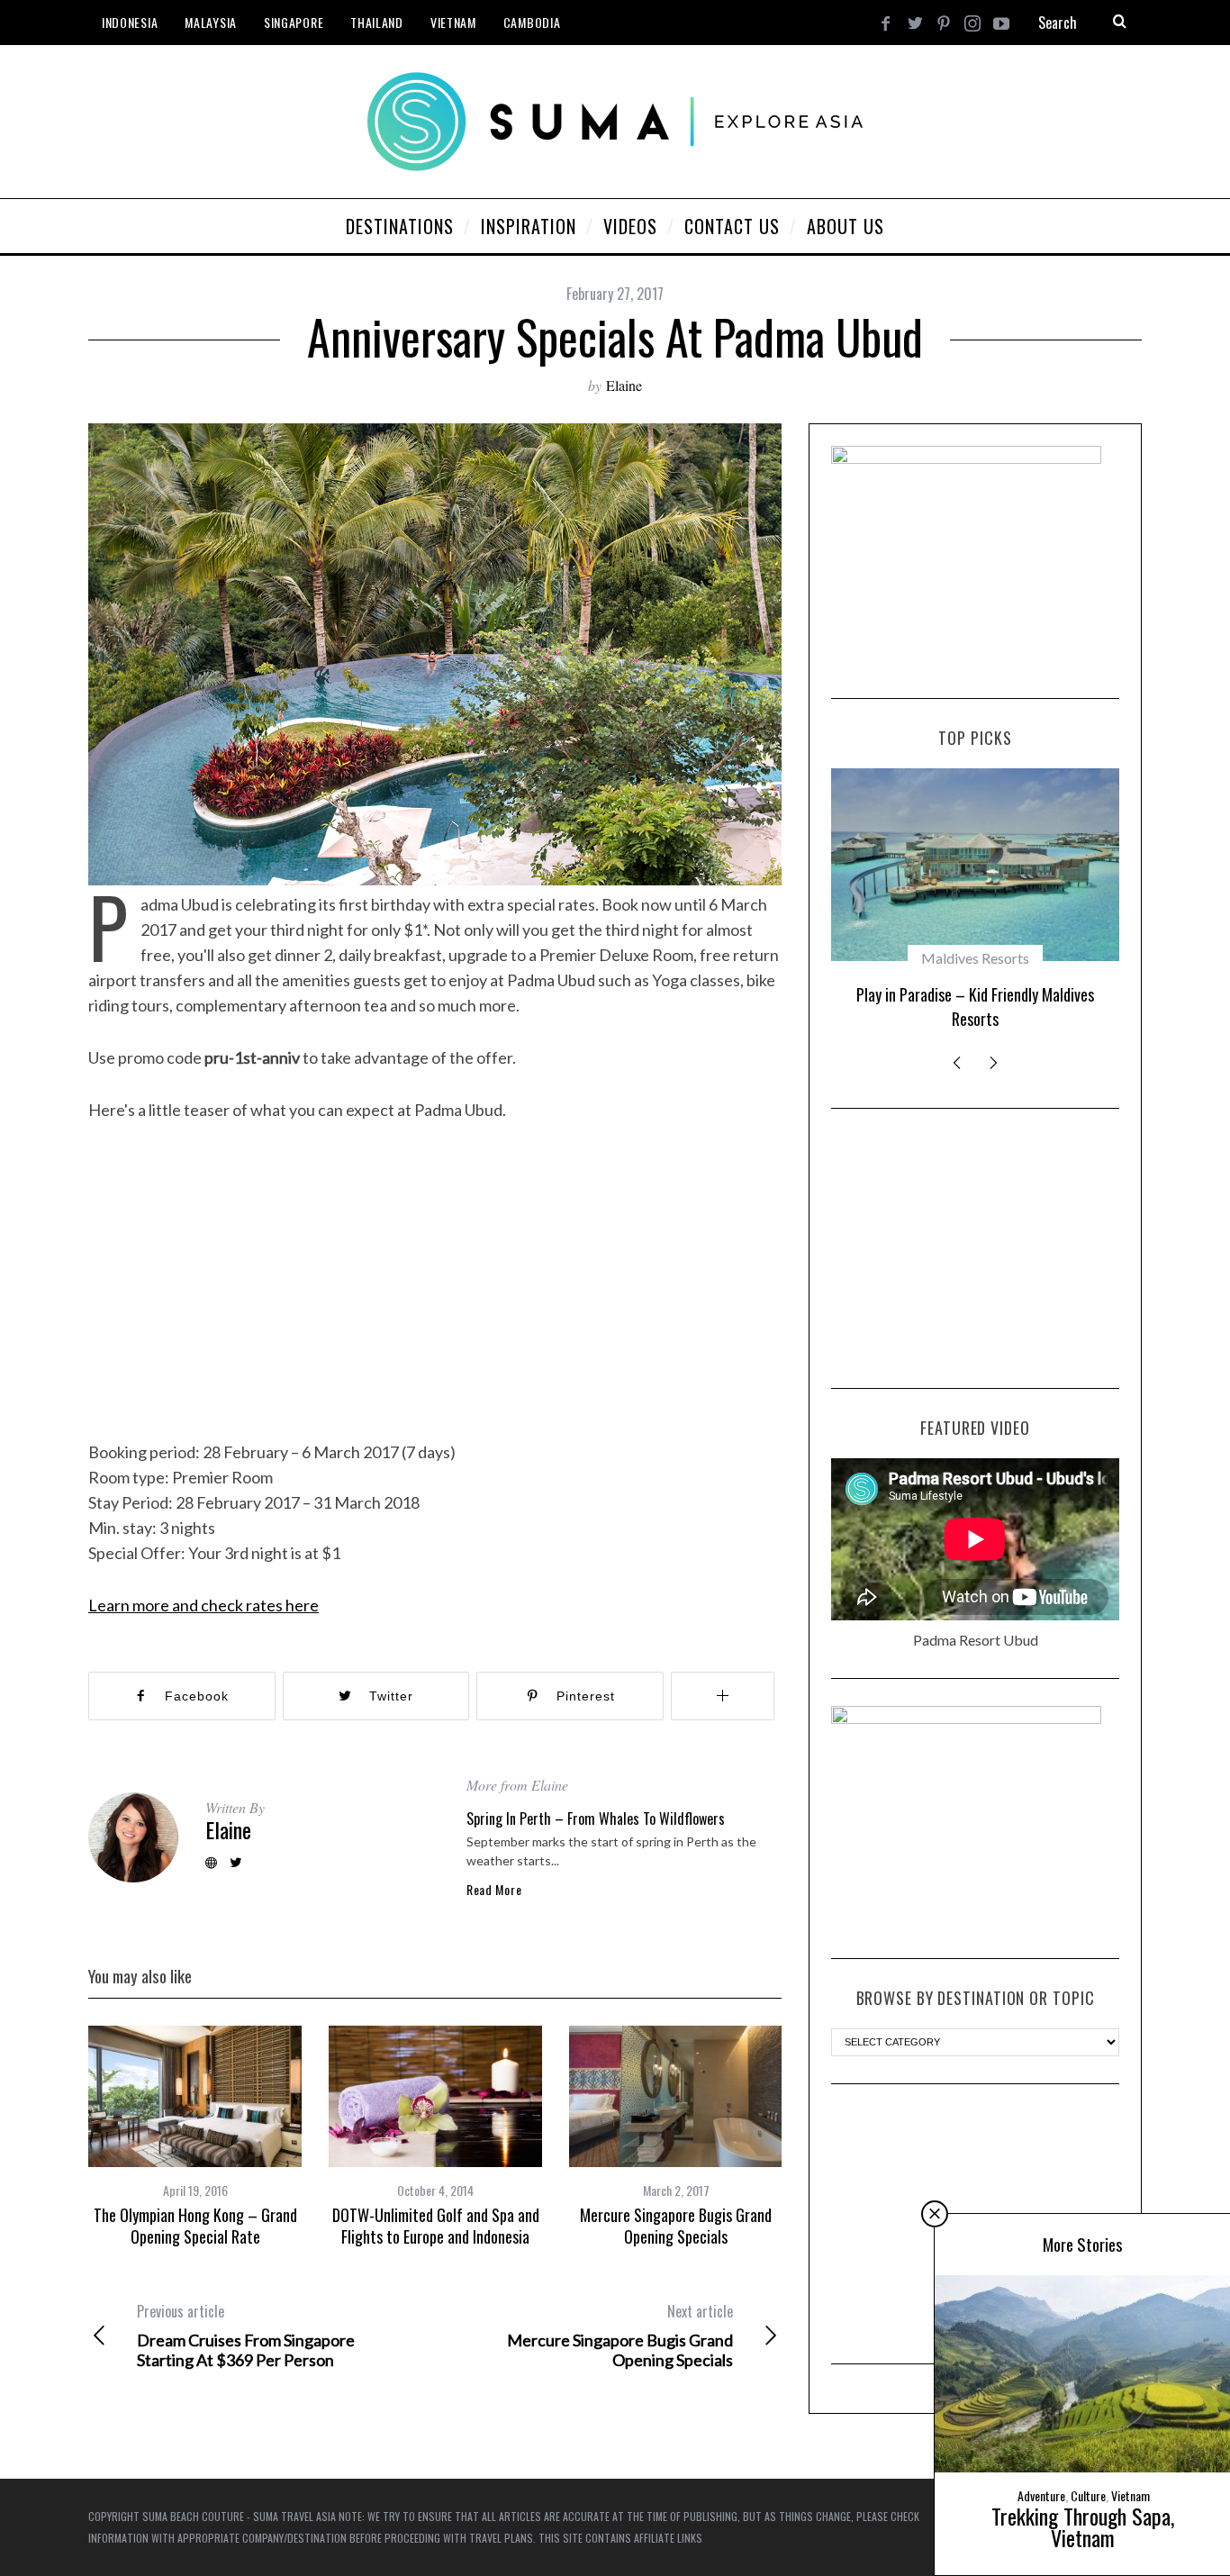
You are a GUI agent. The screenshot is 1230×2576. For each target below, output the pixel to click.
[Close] (935, 2214)
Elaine (624, 385)
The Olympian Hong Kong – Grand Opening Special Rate (195, 2226)
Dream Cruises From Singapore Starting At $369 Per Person (246, 2336)
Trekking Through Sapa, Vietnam (1083, 2526)
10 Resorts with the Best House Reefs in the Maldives (975, 1007)
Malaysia (211, 22)
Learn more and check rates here (203, 1605)
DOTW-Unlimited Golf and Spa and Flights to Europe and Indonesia (436, 2226)
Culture (1088, 2495)
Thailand (377, 22)
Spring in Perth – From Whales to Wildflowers (596, 1819)
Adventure (1041, 2495)
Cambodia (532, 22)
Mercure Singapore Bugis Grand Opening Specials (676, 2226)
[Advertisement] (975, 1248)
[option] (195, 2137)
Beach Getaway (975, 958)
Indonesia (130, 22)
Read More (494, 1890)
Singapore (294, 22)
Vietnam (453, 22)
